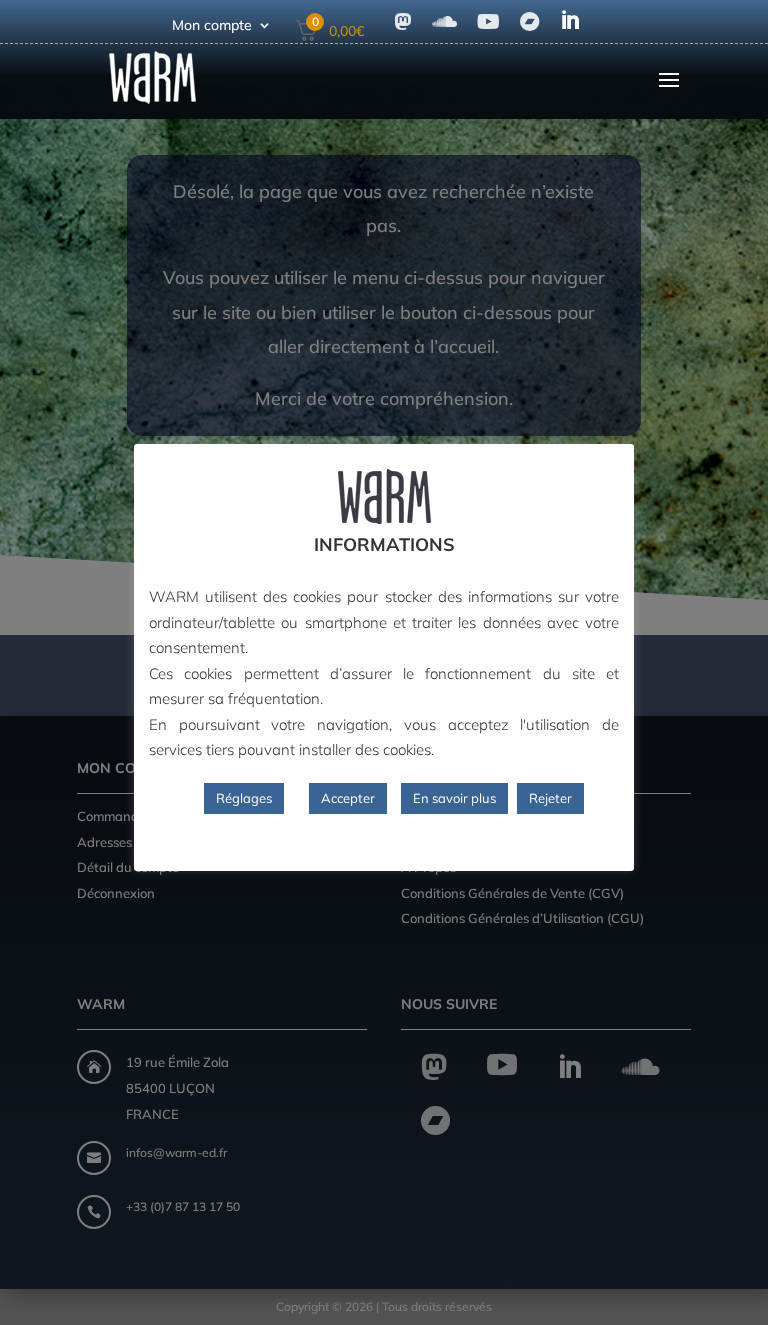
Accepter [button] (348, 798)
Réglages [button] (244, 798)
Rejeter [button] (550, 798)
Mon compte (212, 26)
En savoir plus (454, 798)
